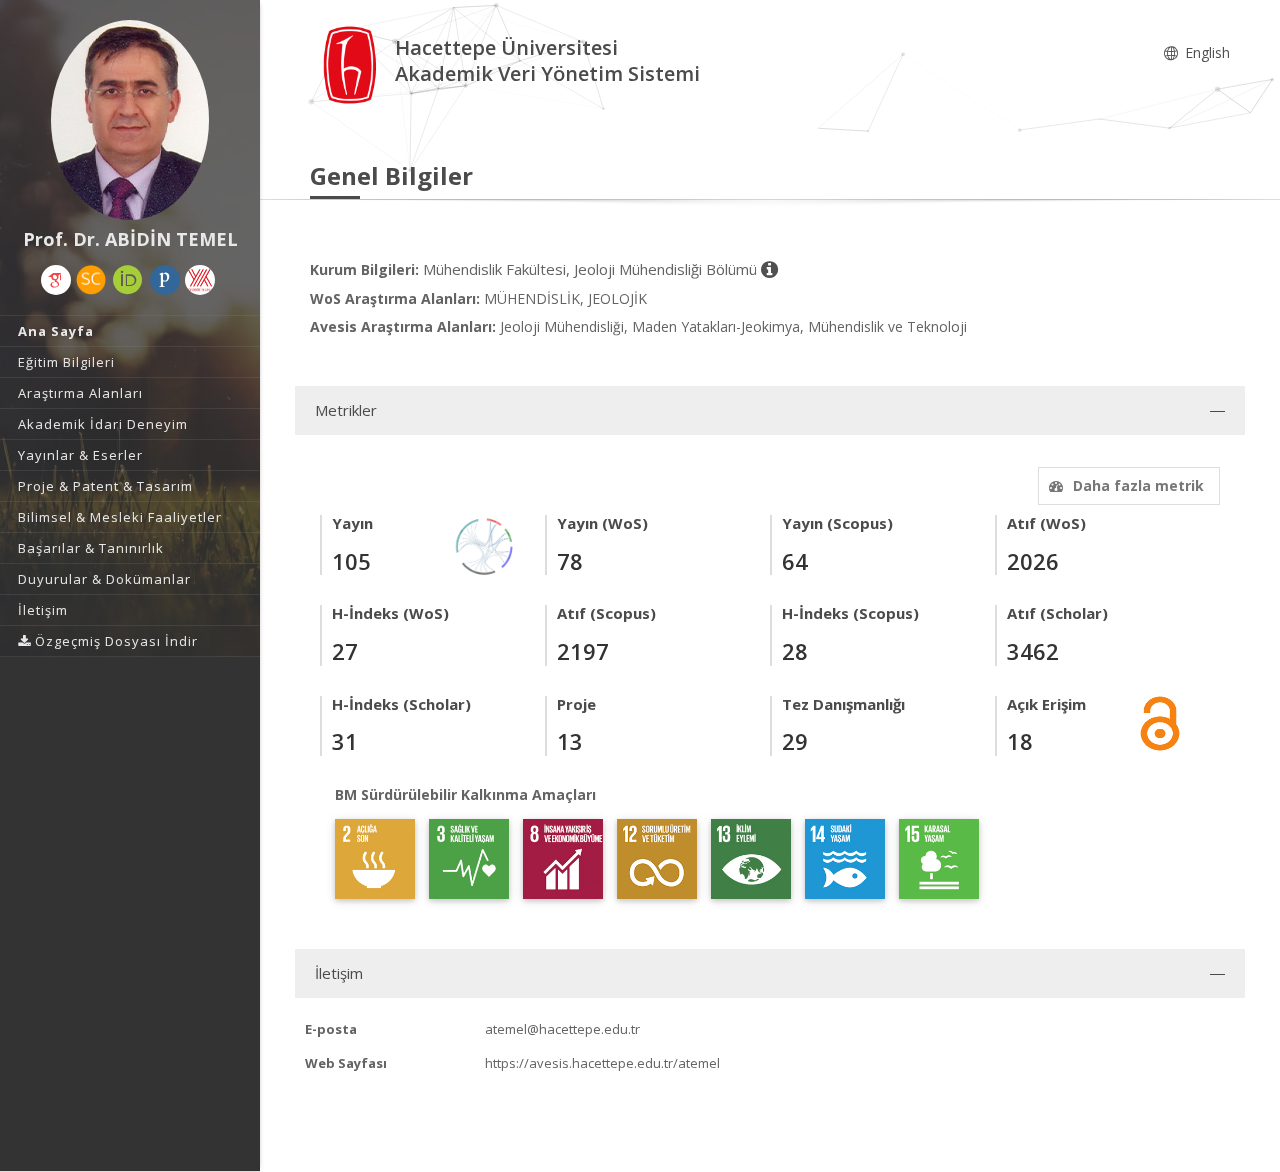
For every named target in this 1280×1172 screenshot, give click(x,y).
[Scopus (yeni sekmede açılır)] (91, 280)
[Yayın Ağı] (485, 545)
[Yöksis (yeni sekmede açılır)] (200, 280)
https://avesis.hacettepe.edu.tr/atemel (602, 1063)
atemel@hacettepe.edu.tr (562, 1029)
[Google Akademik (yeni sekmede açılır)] (56, 280)
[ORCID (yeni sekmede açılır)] (128, 280)
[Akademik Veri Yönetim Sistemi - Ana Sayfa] (352, 63)
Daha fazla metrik (1138, 485)
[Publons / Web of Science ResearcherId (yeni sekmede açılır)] (165, 280)
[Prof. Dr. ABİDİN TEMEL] (130, 120)
